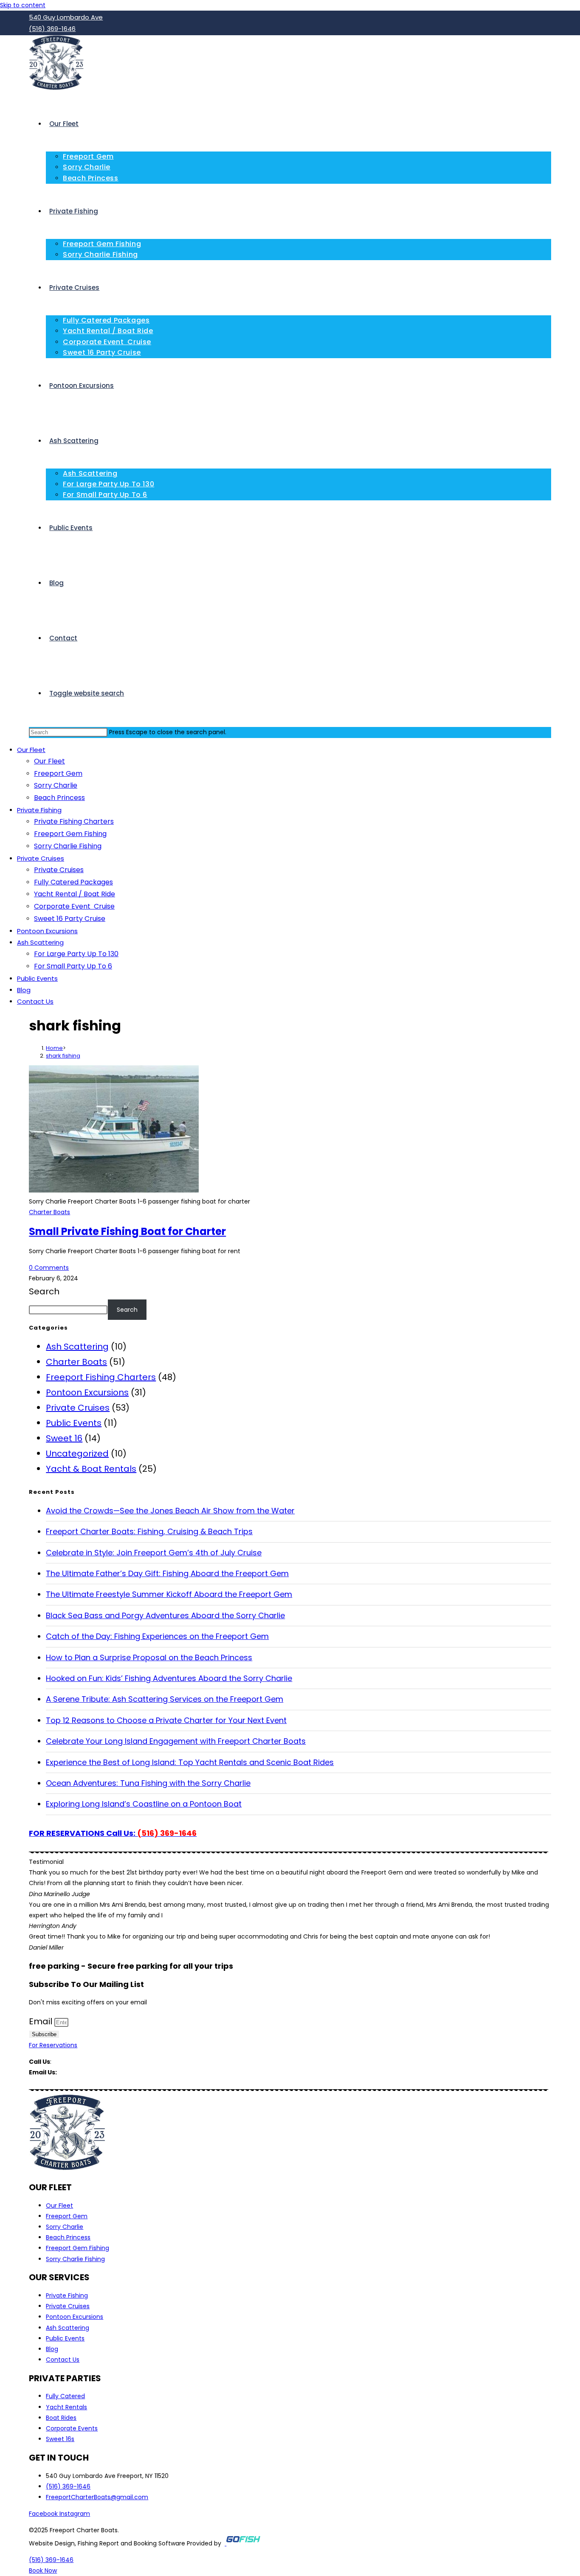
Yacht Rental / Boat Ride (75, 894)
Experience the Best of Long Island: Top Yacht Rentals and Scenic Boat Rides (190, 1762)
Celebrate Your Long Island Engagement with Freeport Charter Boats (176, 1741)
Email (42, 2021)
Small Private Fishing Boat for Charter (127, 1231)
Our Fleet (31, 750)
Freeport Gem (58, 773)
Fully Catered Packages (73, 882)
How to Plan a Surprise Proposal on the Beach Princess (149, 1657)
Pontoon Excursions (47, 931)
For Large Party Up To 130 (76, 954)
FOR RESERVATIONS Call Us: (113, 1833)
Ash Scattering (40, 942)
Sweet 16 (64, 1438)
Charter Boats (49, 1212)
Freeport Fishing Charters (101, 1377)
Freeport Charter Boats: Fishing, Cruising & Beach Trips (149, 1531)
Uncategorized (77, 1454)
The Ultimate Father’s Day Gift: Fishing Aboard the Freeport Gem (167, 1573)
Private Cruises (41, 858)
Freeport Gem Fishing (70, 834)
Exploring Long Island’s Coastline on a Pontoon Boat (144, 1804)
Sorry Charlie (56, 785)
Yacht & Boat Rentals (91, 1469)
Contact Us (35, 1001)
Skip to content (23, 5)
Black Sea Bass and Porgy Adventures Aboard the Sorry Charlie (165, 1615)
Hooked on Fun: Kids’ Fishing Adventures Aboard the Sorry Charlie (169, 1678)
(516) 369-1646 (75, 2062)
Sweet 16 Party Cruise (70, 919)
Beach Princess (59, 798)
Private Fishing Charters (74, 821)
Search (44, 1291)
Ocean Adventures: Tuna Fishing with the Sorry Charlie (148, 1783)
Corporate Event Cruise (74, 906)
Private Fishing (39, 810)
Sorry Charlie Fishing (68, 846)
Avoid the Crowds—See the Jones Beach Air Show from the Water (170, 1511)
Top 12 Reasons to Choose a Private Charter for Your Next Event (166, 1720)
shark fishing (63, 1056)
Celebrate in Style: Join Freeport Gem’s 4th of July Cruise (154, 1553)
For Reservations (53, 2045)
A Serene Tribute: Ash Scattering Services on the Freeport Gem (165, 1699)
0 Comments (49, 1268)
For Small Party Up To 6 (73, 966)
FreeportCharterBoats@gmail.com (109, 2072)
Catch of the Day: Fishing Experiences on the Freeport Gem (157, 1636)
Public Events (37, 978)
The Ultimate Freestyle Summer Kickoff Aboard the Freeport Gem (169, 1594)
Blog (24, 990)
